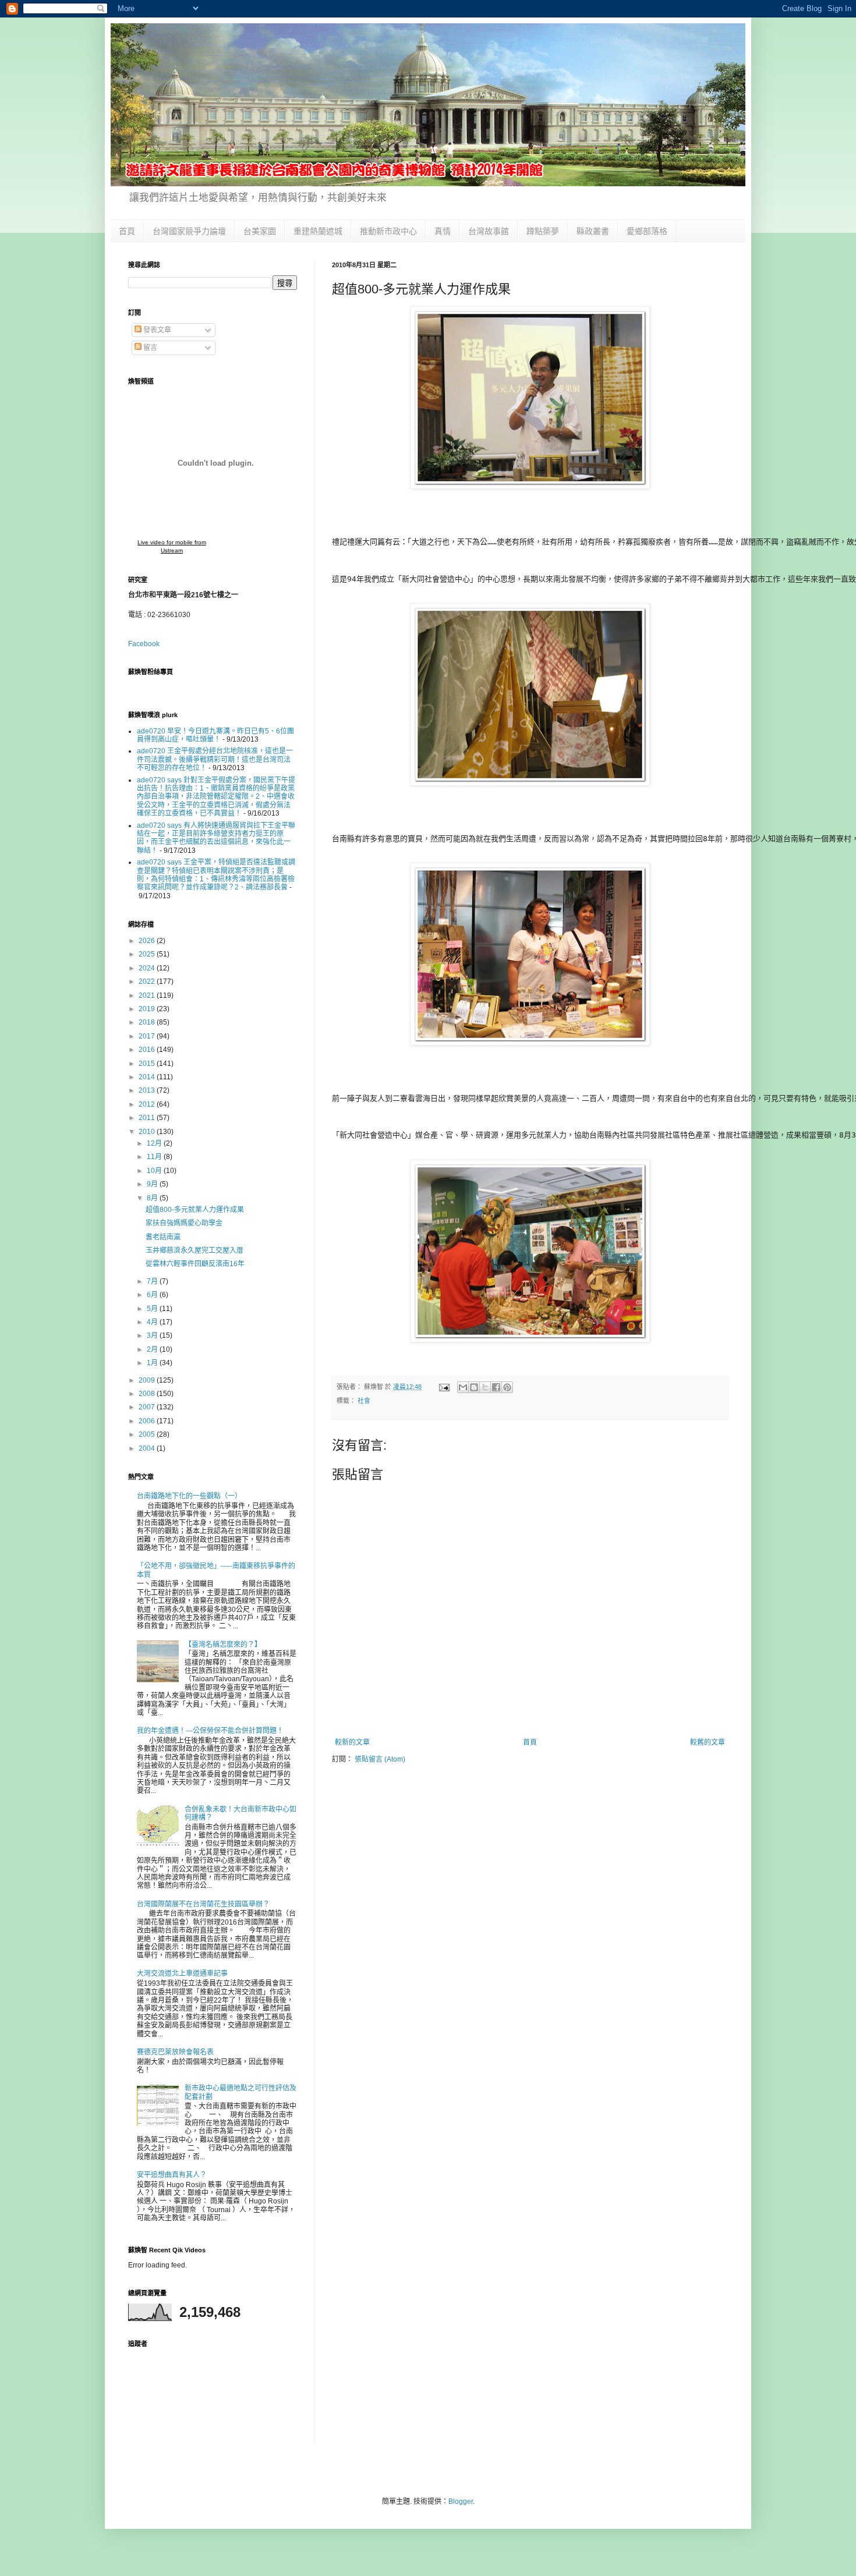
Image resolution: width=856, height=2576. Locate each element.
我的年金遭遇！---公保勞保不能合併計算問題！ (210, 1731)
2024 (148, 968)
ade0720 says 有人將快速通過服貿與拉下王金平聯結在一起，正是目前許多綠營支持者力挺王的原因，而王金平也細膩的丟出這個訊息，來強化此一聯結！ (216, 838)
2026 (148, 941)
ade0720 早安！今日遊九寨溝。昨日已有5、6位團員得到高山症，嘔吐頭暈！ (215, 735)
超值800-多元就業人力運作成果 (195, 1210)
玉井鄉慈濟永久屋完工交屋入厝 (194, 1250)
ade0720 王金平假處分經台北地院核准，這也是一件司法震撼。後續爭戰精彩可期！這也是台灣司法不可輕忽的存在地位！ (215, 759)
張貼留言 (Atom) (380, 1759)
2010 (148, 1132)
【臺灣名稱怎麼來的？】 (223, 1645)
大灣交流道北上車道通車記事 (182, 1973)
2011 (148, 1118)
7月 (153, 1281)
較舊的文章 (708, 1742)
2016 (148, 1050)
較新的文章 (352, 1742)
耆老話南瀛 (163, 1237)
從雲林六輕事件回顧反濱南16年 (195, 1264)
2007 (148, 1407)
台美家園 (260, 231)
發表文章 (156, 330)
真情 (443, 231)
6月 (153, 1295)
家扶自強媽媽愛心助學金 (184, 1223)
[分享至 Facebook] (496, 1387)
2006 (148, 1421)
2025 (148, 954)
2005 (148, 1434)
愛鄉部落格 (647, 231)
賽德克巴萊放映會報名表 (175, 2052)
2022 (148, 981)
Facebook (144, 644)
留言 (149, 348)
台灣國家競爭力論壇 (189, 231)
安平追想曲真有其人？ (172, 2175)
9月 (153, 1184)
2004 (148, 1448)
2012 (148, 1104)
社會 (364, 1401)
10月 (155, 1171)
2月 (153, 1349)
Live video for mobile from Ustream (172, 546)
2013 (148, 1090)
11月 (155, 1157)
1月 (153, 1363)
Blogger (461, 2501)
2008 (148, 1394)
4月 (153, 1322)
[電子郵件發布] (444, 1387)
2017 (148, 1036)
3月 (153, 1335)
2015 (148, 1064)
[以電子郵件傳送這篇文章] (463, 1387)
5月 (153, 1309)
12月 (155, 1143)
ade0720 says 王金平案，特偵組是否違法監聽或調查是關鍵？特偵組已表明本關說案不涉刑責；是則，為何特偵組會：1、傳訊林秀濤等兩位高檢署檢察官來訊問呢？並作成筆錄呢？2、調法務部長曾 (216, 875)
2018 (148, 1022)
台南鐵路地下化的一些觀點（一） (189, 1496)
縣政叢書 (593, 231)
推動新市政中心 (388, 231)
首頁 (127, 231)
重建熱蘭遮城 (318, 231)
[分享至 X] (485, 1387)
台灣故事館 (489, 231)
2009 (148, 1380)
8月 (153, 1198)
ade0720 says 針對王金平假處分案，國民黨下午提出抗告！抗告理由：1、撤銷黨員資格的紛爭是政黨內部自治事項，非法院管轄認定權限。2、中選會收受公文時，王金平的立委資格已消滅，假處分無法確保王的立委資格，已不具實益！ (216, 797)
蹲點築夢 (543, 231)
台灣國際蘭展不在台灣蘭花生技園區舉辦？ (203, 1904)
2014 (148, 1077)
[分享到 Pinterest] (507, 1387)
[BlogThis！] (474, 1387)
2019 (148, 1009)
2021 (148, 995)
